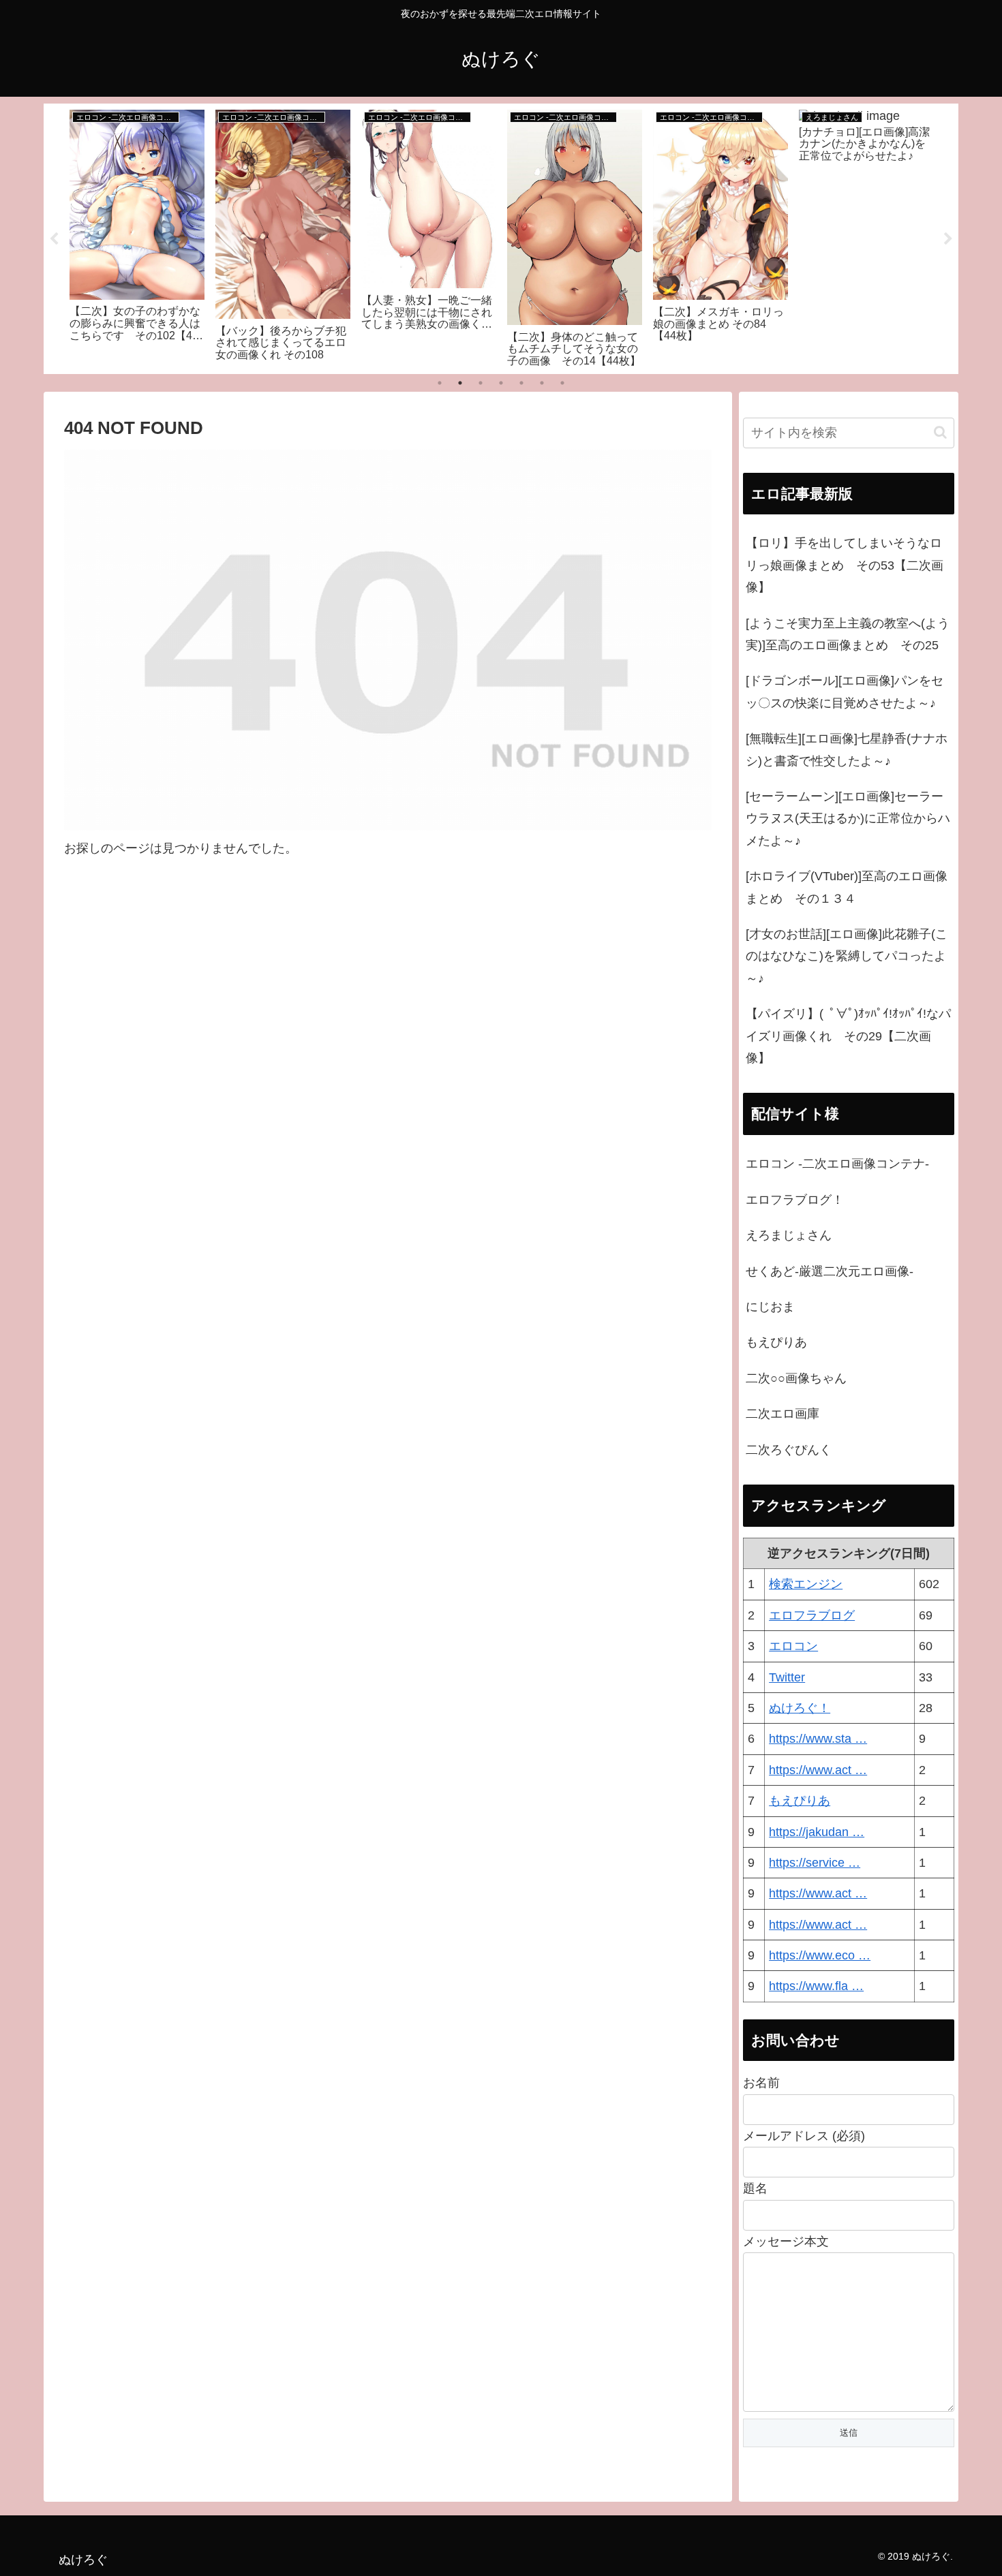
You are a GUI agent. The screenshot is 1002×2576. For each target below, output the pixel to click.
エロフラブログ (812, 1615)
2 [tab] (460, 383)
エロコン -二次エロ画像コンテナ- (837, 1164)
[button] (940, 432)
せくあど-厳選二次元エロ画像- (830, 1271)
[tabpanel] (137, 236)
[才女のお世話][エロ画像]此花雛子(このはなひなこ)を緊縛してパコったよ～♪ (847, 956)
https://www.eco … (820, 1955)
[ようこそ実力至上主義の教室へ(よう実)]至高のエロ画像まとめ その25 (848, 634)
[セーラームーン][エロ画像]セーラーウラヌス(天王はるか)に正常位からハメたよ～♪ (848, 819)
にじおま (770, 1307)
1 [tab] (440, 383)
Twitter (787, 1677)
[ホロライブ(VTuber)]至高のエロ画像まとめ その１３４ (847, 887)
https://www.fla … (816, 1986)
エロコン (793, 1646)
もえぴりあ (776, 1342)
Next (948, 239)
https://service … (815, 1863)
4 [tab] (501, 383)
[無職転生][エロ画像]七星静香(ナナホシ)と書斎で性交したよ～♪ (847, 749)
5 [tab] (521, 383)
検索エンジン (806, 1584)
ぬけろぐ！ (800, 1708)
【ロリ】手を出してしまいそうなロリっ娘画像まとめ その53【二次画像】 (845, 565)
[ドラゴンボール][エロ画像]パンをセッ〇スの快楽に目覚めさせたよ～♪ (845, 692)
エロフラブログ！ (795, 1200)
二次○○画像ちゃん (796, 1378)
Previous (54, 239)
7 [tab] (562, 383)
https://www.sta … (818, 1739)
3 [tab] (481, 383)
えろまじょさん (789, 1235)
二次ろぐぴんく (789, 1450)
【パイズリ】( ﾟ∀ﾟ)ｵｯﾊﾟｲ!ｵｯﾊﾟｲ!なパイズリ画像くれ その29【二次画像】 (848, 1036)
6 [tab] (542, 383)
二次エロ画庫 (783, 1414)
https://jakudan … (817, 1832)
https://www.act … (818, 1770)
